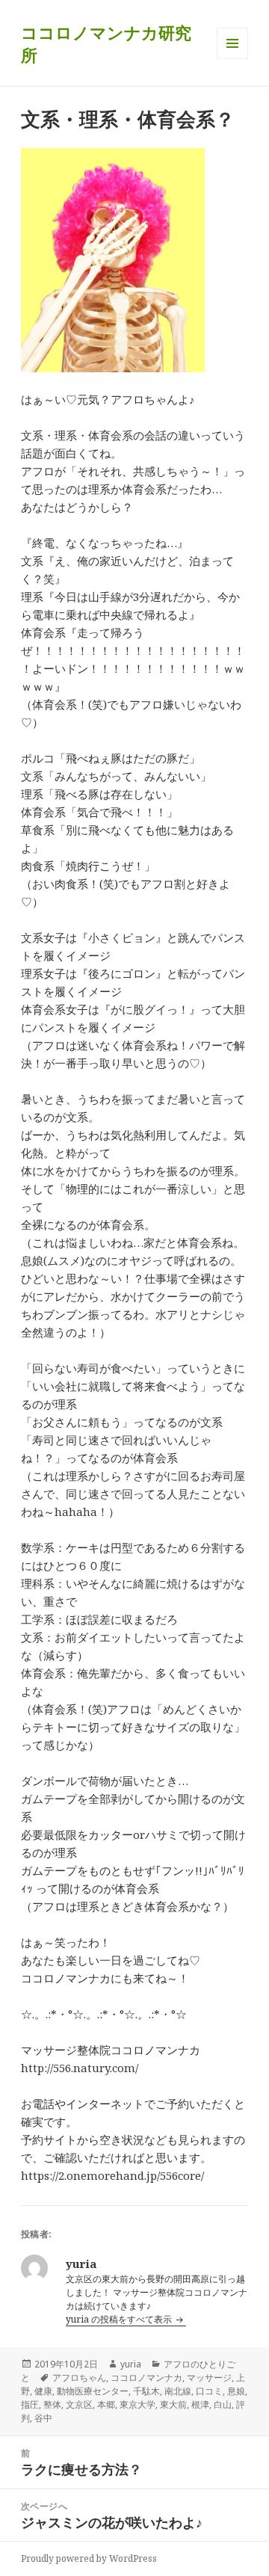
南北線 (178, 2391)
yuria (131, 2364)
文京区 (79, 2404)
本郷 (106, 2404)
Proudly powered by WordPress (89, 2558)
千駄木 (146, 2391)
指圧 (30, 2404)
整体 (52, 2404)
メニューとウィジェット (232, 59)
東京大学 (137, 2404)
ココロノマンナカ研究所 (106, 43)
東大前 (173, 2404)
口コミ (209, 2391)
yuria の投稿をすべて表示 (120, 2319)
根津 (200, 2404)
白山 (223, 2404)
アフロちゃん (79, 2378)
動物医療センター (93, 2391)
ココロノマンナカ (146, 2378)
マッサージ (209, 2378)
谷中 (43, 2418)
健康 (43, 2391)
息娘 (236, 2391)
